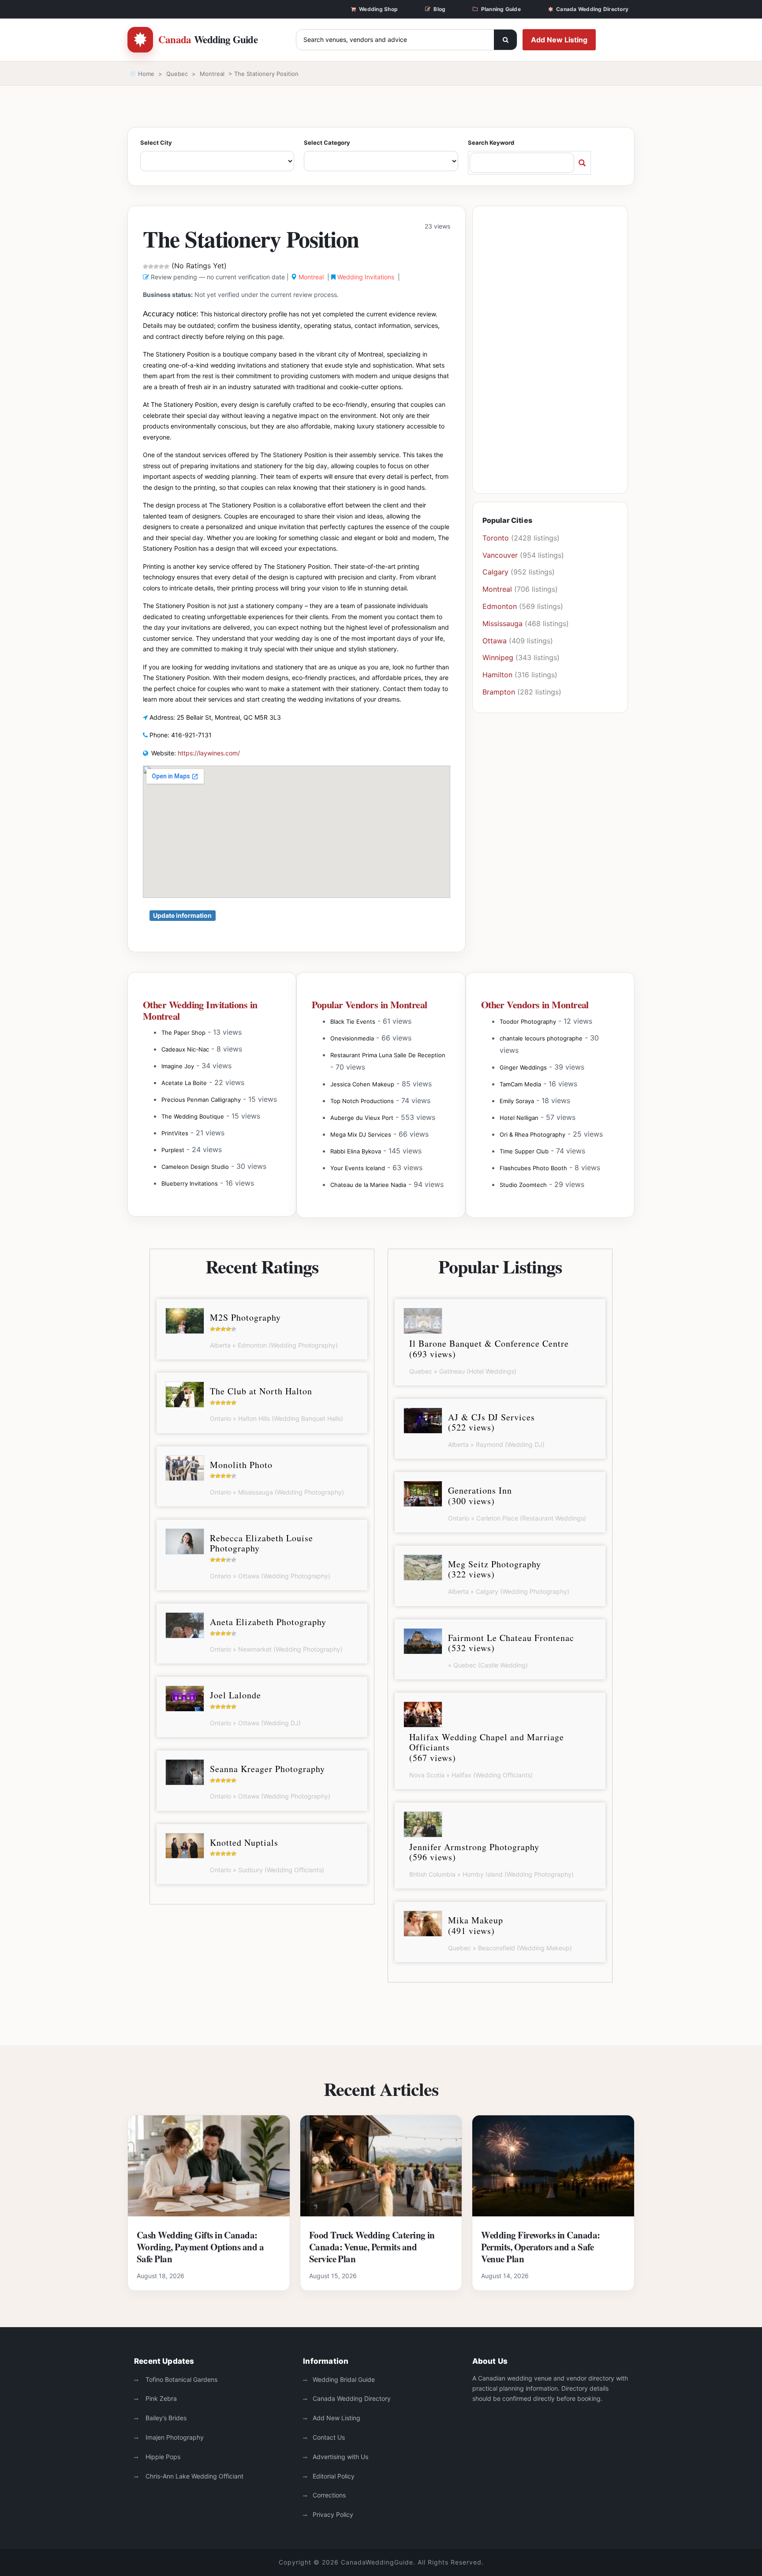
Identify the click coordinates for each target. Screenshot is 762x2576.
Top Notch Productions (362, 1101)
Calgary (495, 572)
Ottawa (495, 641)
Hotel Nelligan (519, 1118)
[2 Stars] (151, 267)
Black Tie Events (353, 1021)
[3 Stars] (156, 267)
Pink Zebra (160, 2398)
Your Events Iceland (358, 1168)
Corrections (329, 2495)
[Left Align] (505, 40)
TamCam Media (520, 1084)
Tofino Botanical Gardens (181, 2379)
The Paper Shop (183, 1033)
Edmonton (500, 606)
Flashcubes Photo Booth (533, 1168)
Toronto (496, 538)
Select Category (327, 143)
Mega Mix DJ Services (361, 1134)
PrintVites (175, 1133)
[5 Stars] (167, 267)
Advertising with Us (340, 2457)
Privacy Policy (333, 2514)
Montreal (212, 74)
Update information (182, 915)
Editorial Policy (334, 2476)
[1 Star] (146, 267)
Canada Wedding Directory (592, 9)
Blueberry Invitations (190, 1183)
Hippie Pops (162, 2457)
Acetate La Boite (184, 1083)
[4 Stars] (161, 267)
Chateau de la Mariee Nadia (368, 1185)
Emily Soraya (517, 1101)
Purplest (173, 1150)
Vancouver (500, 555)
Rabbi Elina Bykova (356, 1151)
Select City (156, 143)
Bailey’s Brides (165, 2418)
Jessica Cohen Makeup (362, 1084)
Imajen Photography (174, 2437)
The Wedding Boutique (193, 1116)
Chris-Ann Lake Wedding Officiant (194, 2476)
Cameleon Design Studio (195, 1167)
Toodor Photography (528, 1021)
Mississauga (502, 623)
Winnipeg (498, 657)
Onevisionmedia (352, 1038)
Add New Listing (559, 40)
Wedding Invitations (366, 277)
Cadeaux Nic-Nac (185, 1049)
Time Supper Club (524, 1151)
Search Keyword (491, 143)
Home (145, 74)
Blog (439, 9)
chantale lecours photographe (541, 1038)
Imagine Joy (178, 1066)
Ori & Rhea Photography (532, 1134)
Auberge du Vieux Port (362, 1118)
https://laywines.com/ (209, 753)
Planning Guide (501, 9)
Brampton (499, 692)
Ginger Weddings (523, 1067)
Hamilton (497, 675)
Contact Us (329, 2437)
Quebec (177, 74)
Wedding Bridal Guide (344, 2379)
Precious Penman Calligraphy (201, 1100)
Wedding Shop (378, 9)
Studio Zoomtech (523, 1185)
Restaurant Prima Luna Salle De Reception (388, 1055)
